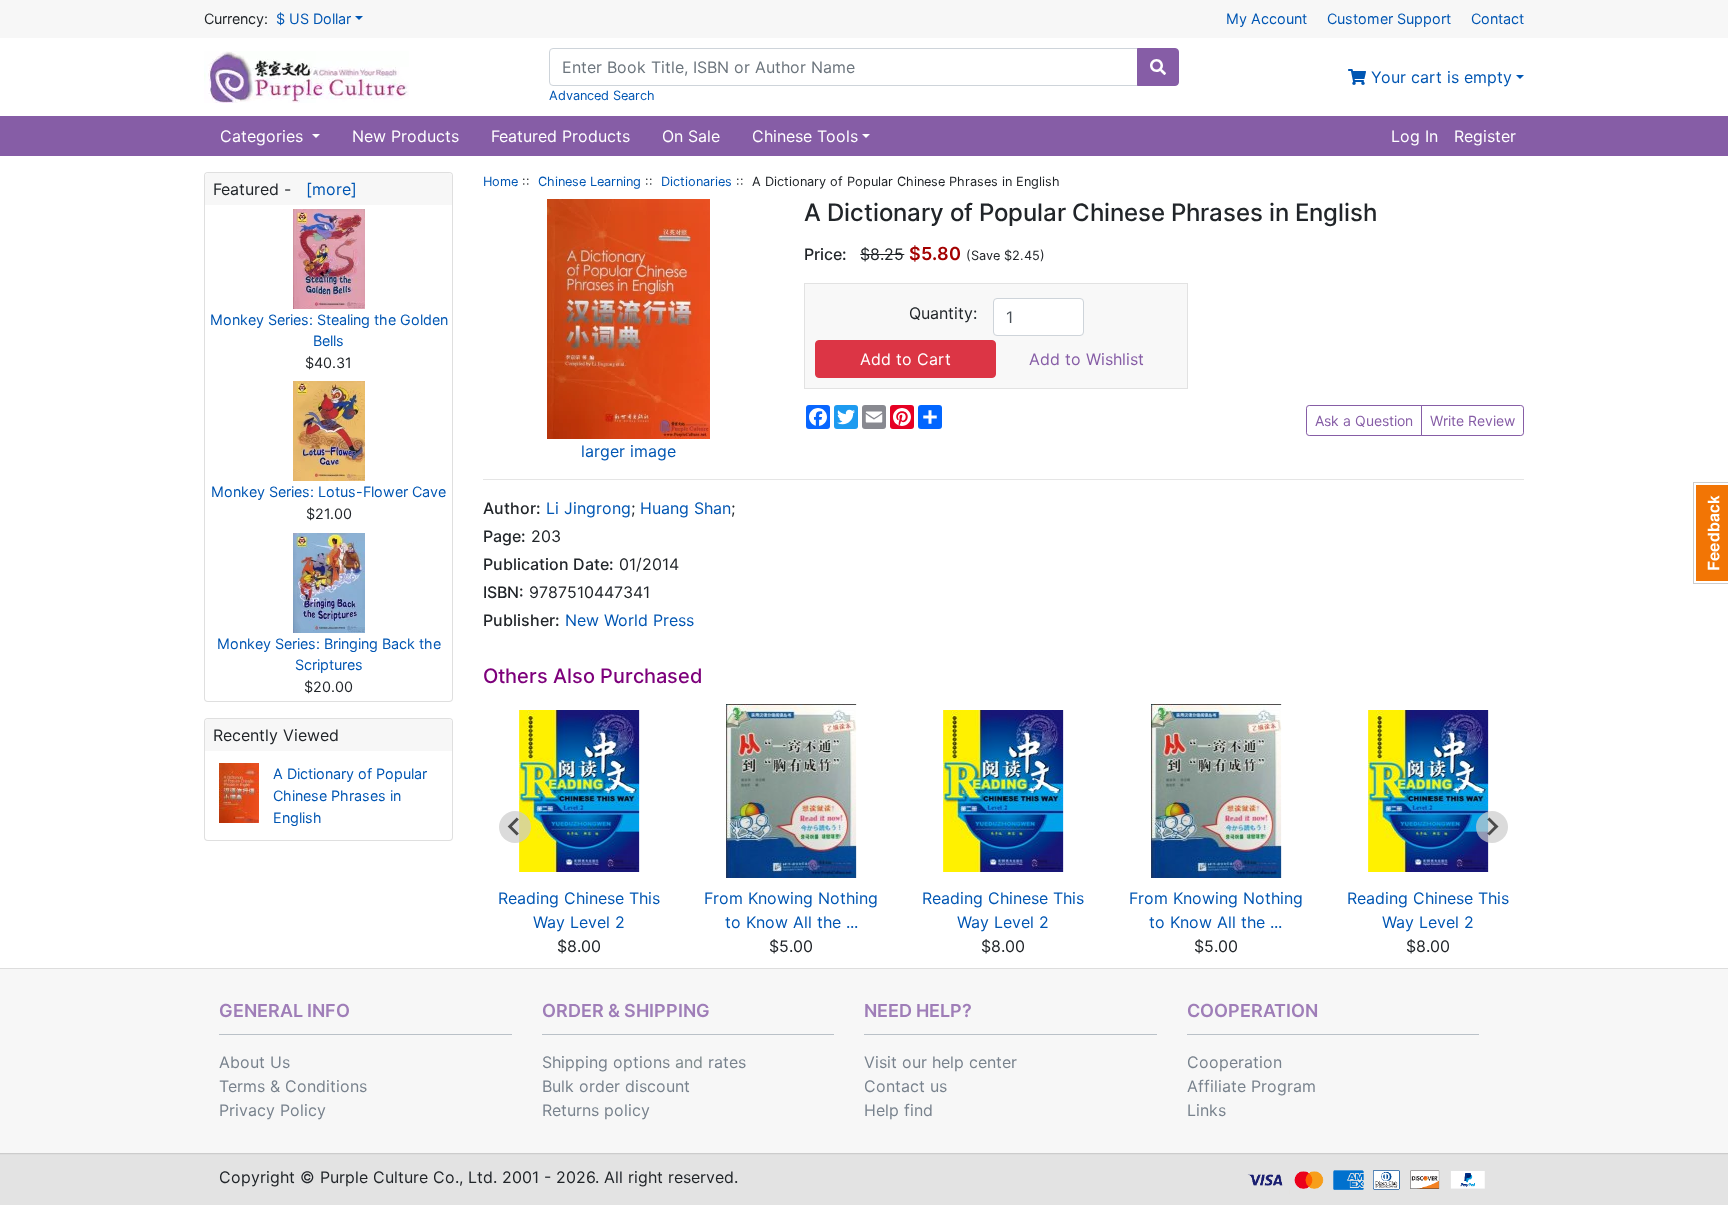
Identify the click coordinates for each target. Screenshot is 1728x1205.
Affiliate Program (1251, 1086)
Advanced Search (602, 95)
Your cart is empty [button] (1439, 77)
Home (500, 181)
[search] (1158, 67)
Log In (1414, 136)
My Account (1266, 18)
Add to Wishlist (1086, 359)
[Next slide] (1492, 827)
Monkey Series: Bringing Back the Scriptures (329, 654)
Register (1485, 136)
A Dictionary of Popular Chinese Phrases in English (350, 795)
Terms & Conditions (293, 1086)
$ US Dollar (313, 18)
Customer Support (1389, 18)
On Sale (691, 136)
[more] (326, 189)
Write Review (1472, 420)
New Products (405, 136)
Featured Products (560, 136)
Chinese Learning (589, 181)
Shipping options (606, 1062)
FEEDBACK (1710, 533)
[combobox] (843, 67)
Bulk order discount (616, 1086)
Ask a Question (1364, 420)
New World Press (629, 620)
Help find (898, 1110)
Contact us (905, 1086)
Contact (1497, 18)
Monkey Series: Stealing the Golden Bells (329, 330)
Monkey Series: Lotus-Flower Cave (328, 491)
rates (727, 1062)
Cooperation (1234, 1062)
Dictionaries (696, 181)
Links (1206, 1110)
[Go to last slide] (515, 827)
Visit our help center (940, 1062)
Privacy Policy (272, 1110)
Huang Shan (685, 508)
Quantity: (943, 313)
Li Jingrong (588, 508)
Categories (264, 136)
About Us (254, 1062)
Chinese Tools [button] (805, 136)
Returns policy (596, 1110)
